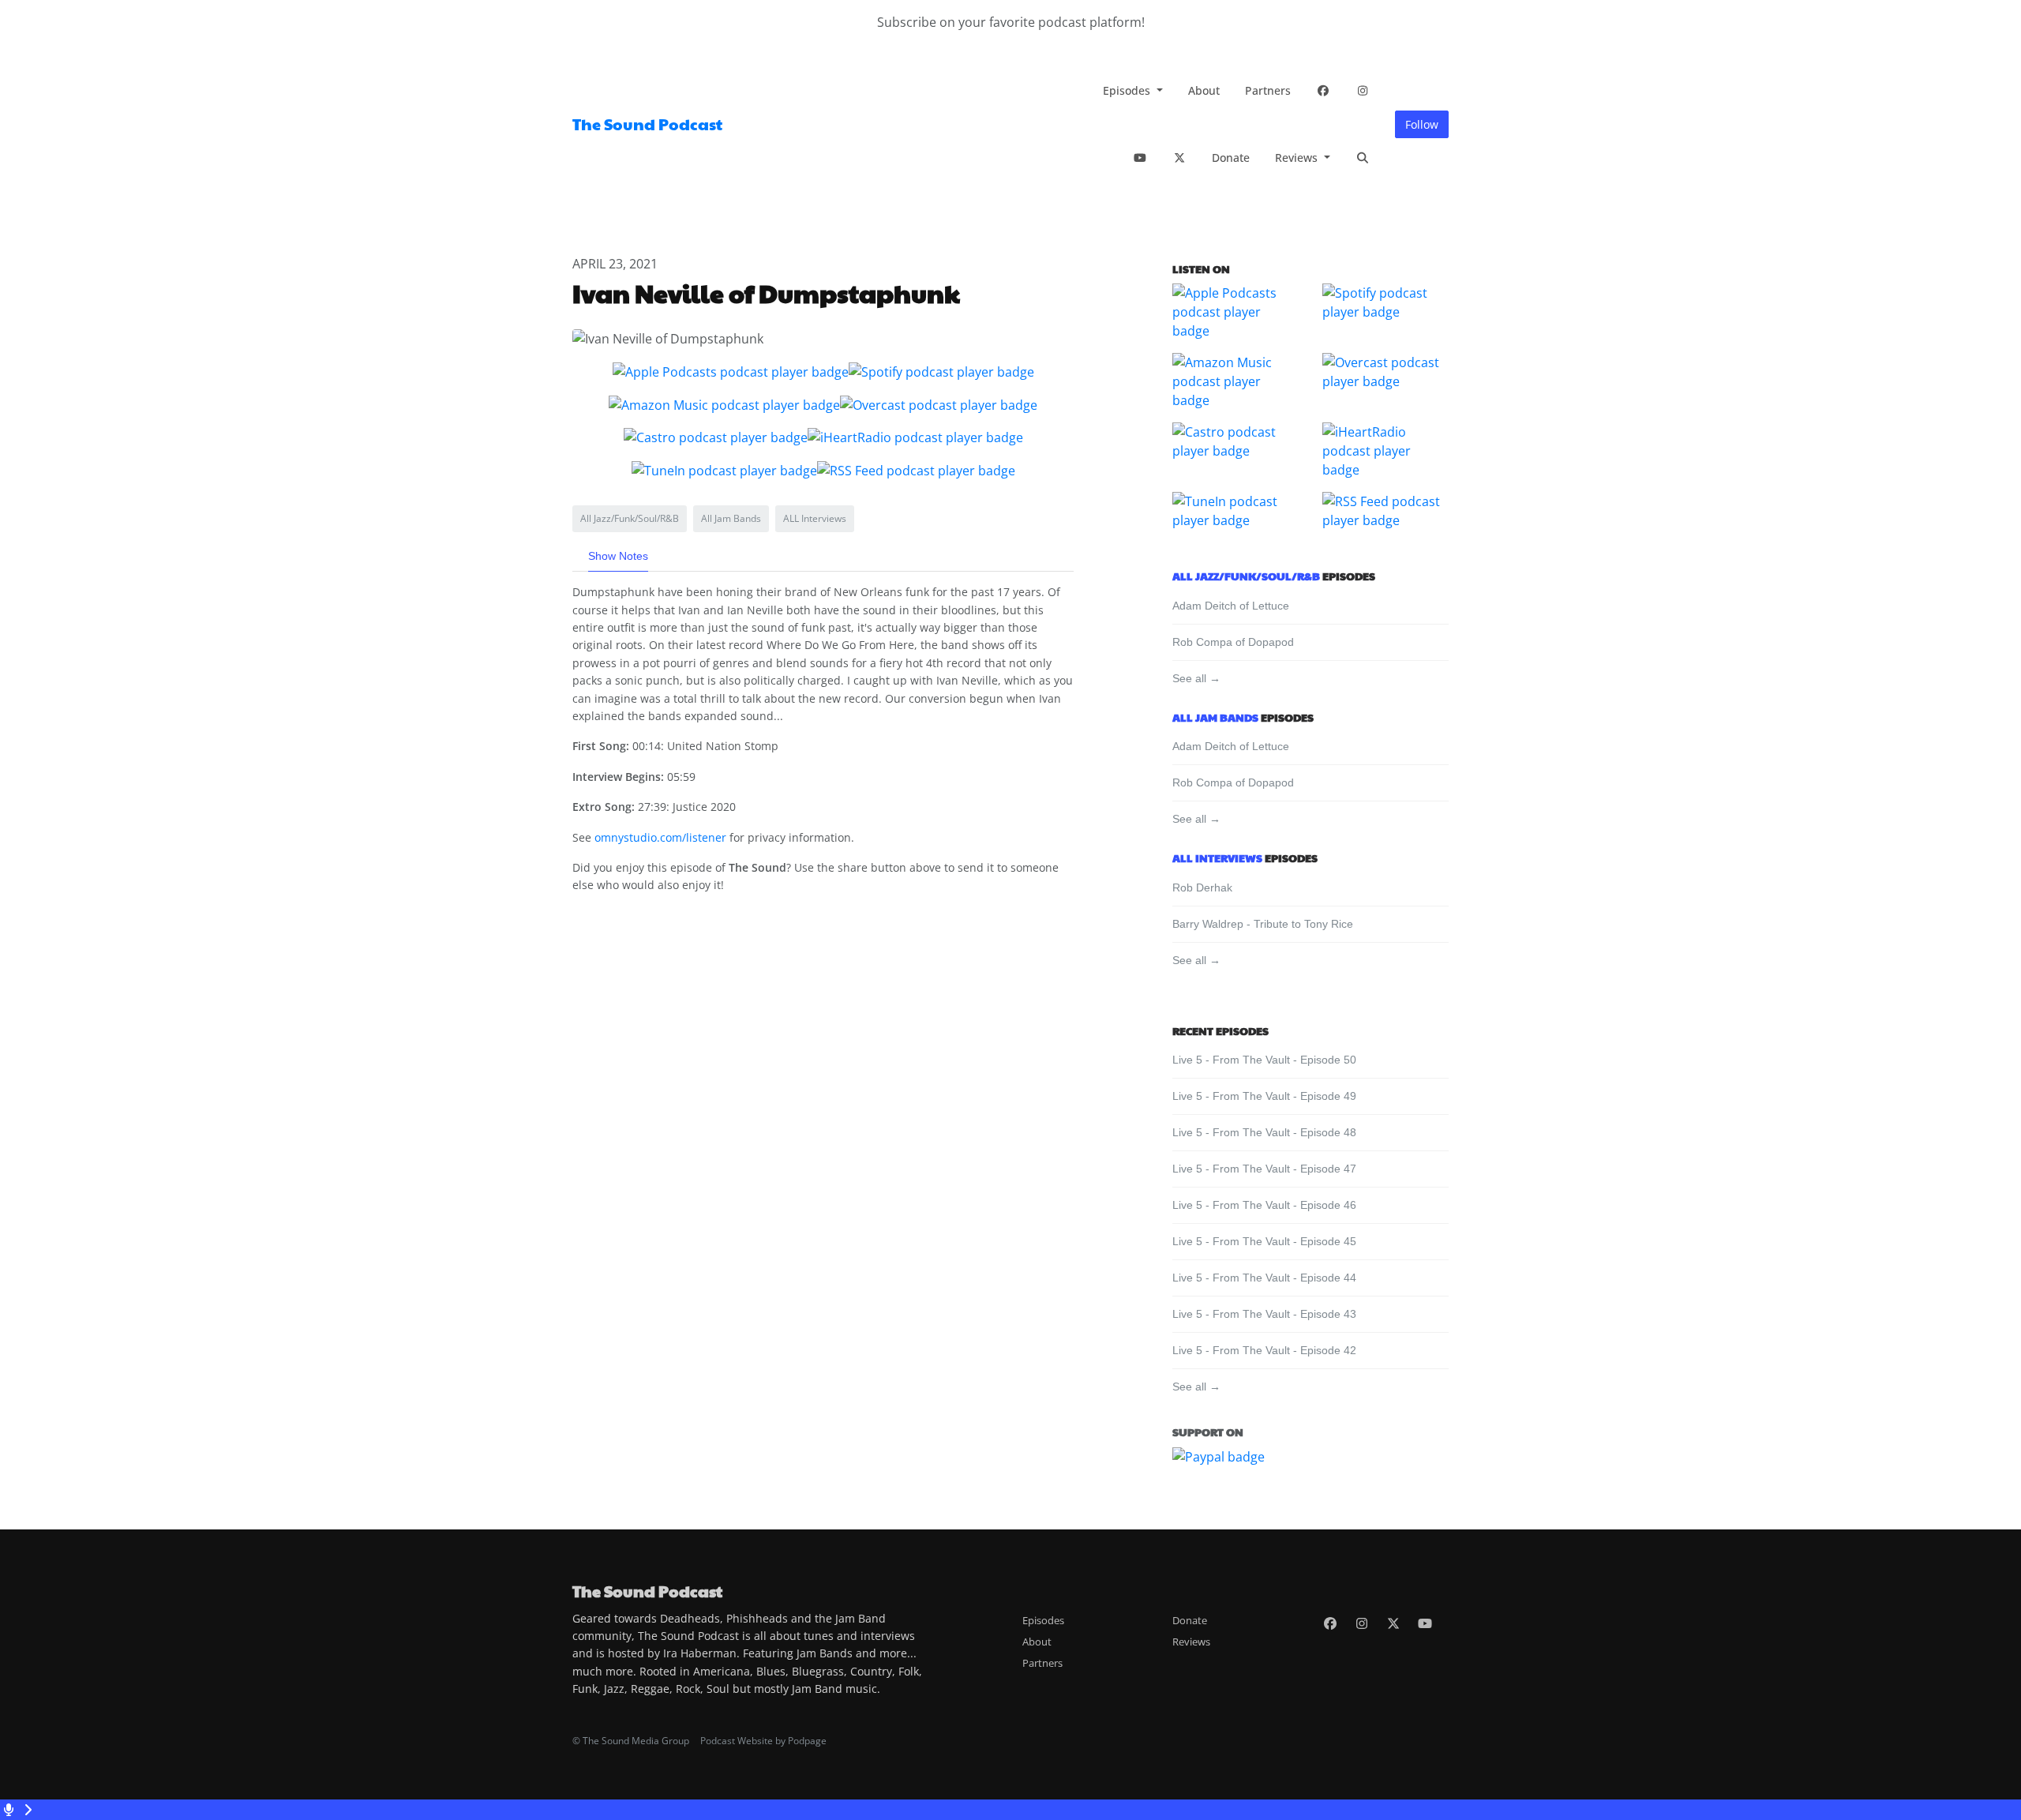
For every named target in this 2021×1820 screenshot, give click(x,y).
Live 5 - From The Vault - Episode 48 (1264, 1132)
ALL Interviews (1217, 857)
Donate (1231, 158)
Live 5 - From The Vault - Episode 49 (1264, 1096)
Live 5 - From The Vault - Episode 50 (1264, 1060)
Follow (1422, 124)
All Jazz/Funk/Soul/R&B (1246, 576)
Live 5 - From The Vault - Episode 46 (1264, 1205)
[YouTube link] (1140, 158)
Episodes (1128, 90)
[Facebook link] (1323, 90)
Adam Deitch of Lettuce (1231, 606)
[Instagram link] (1363, 90)
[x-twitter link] (1179, 158)
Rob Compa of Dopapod (1233, 642)
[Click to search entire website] (1363, 158)
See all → (1196, 678)
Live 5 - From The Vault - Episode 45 (1264, 1241)
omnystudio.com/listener (660, 837)
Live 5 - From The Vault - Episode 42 (1264, 1350)
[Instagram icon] (1362, 1623)
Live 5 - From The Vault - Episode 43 (1264, 1314)
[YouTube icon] (1425, 1623)
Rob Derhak (1202, 887)
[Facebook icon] (1330, 1623)
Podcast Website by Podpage (763, 1741)
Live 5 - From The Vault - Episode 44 (1264, 1278)
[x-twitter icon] (1393, 1623)
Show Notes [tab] (618, 556)
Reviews (1298, 158)
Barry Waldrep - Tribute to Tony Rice (1263, 924)
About (1204, 90)
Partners (1268, 90)
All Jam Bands (1215, 717)
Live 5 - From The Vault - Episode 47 (1264, 1169)
